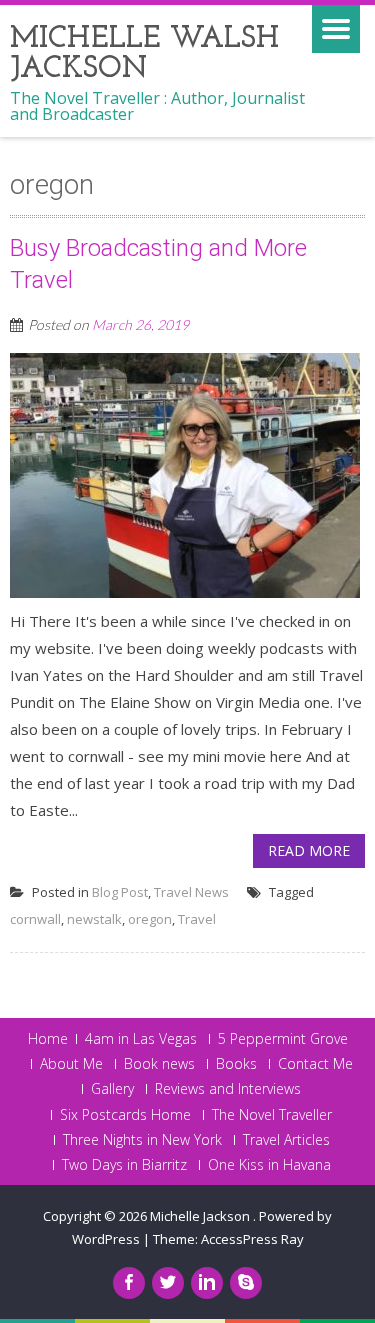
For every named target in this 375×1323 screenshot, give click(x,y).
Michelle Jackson (201, 1216)
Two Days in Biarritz (124, 1165)
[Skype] (246, 1283)
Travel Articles (286, 1140)
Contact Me (315, 1064)
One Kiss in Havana (269, 1165)
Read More (309, 850)
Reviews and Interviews (228, 1089)
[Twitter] (168, 1283)
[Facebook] (129, 1283)
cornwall (35, 919)
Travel (197, 919)
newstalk (94, 919)
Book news (159, 1064)
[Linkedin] (207, 1283)
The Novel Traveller (272, 1115)
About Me (71, 1064)
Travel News (191, 892)
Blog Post (120, 892)
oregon (150, 919)
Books (236, 1064)
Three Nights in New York (142, 1140)
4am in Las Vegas (141, 1039)
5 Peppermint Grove (283, 1039)
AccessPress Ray (252, 1239)
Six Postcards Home (125, 1115)
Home (48, 1039)
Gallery (112, 1089)
